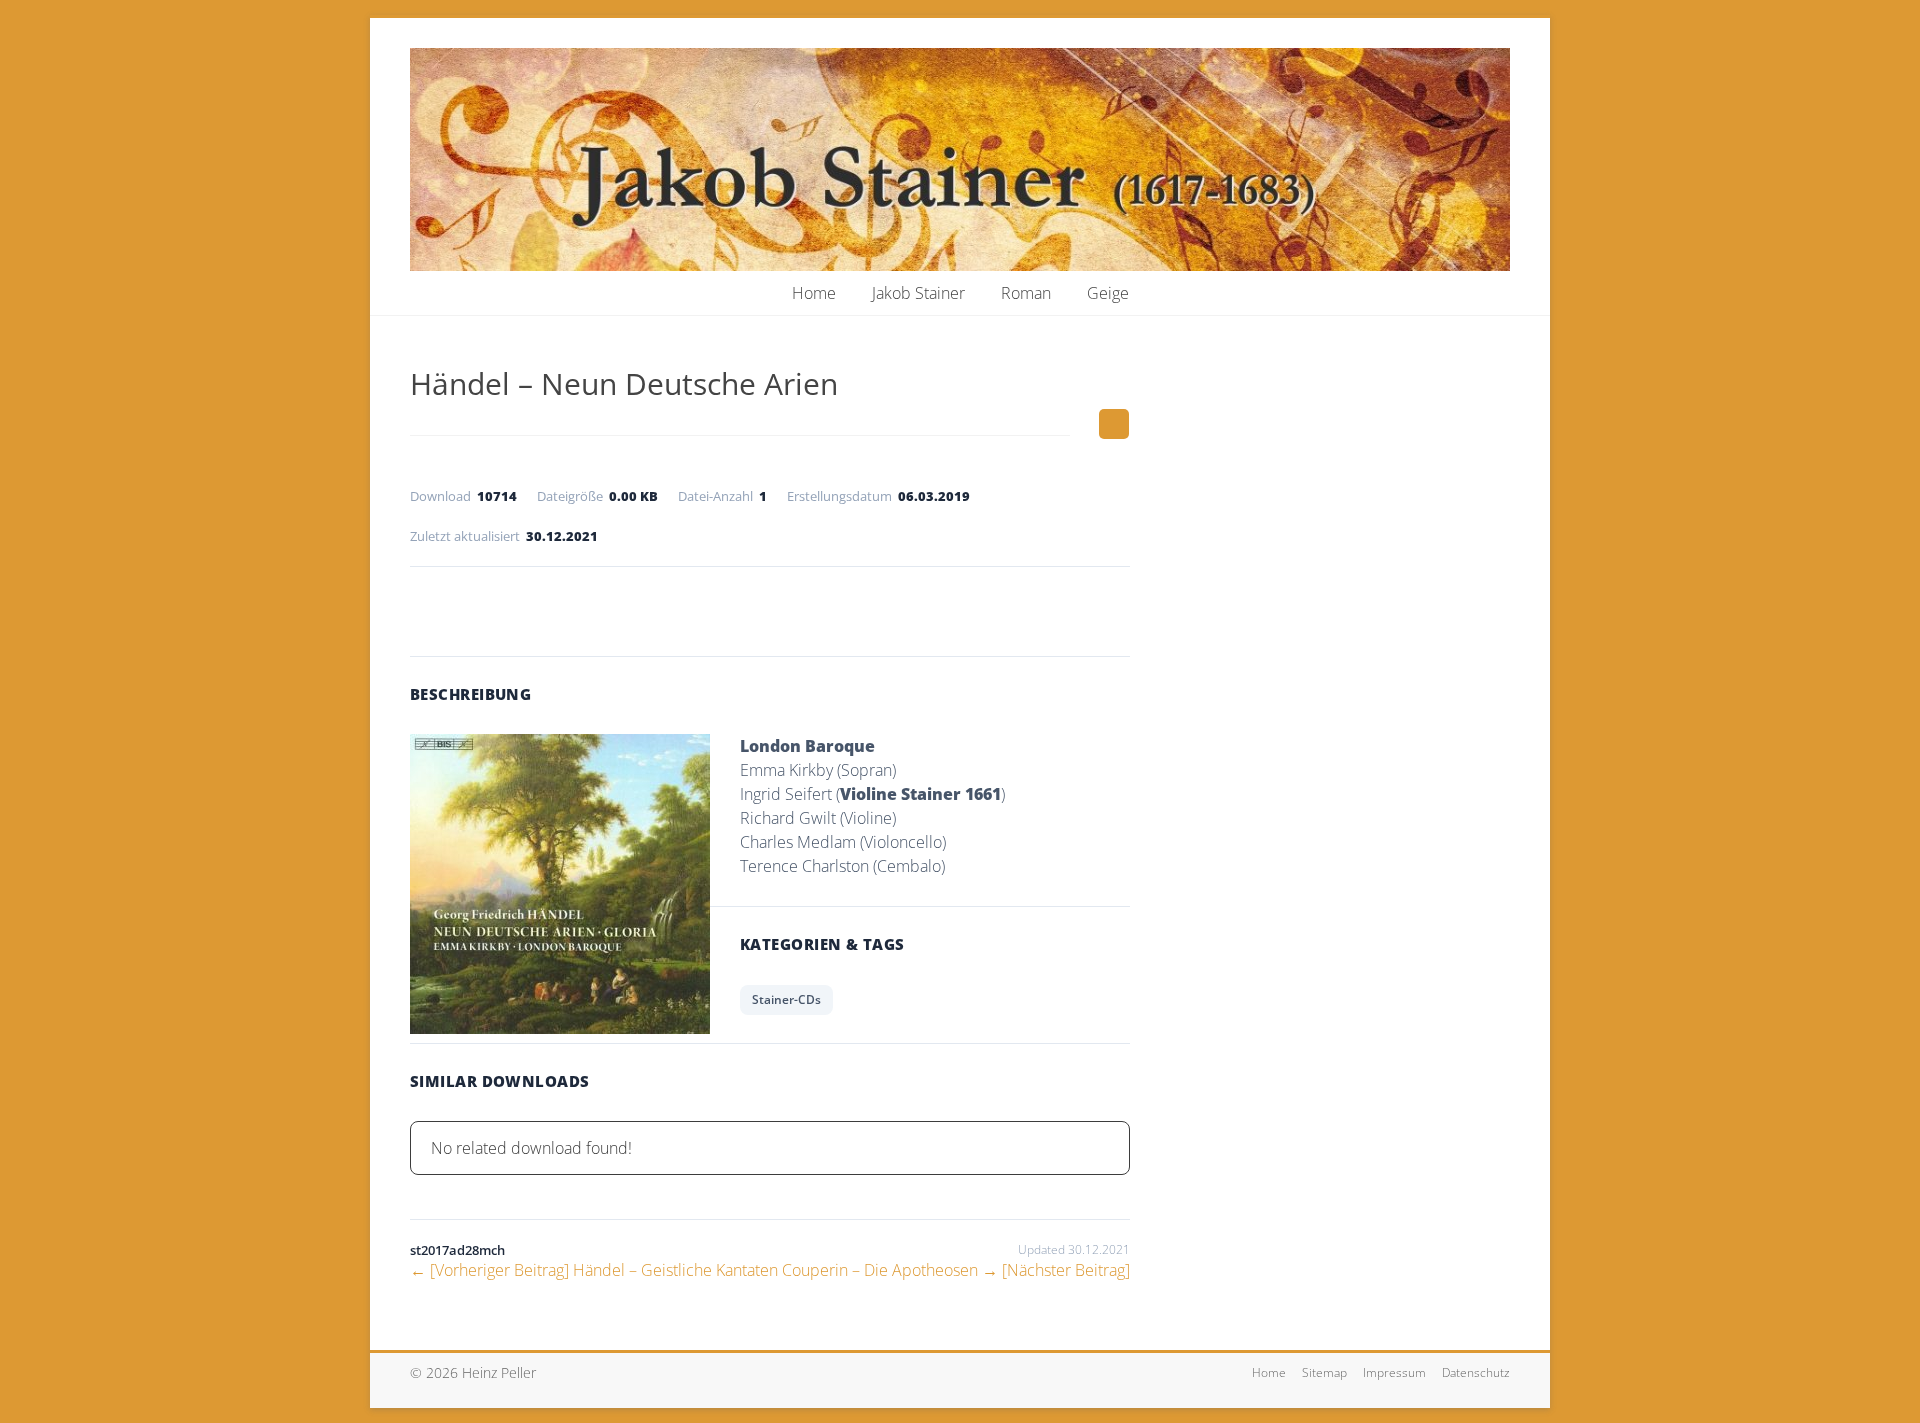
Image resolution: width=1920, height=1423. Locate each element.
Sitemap (1324, 1372)
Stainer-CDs (786, 999)
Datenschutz (1476, 1372)
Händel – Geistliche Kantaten (594, 1270)
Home (814, 293)
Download (770, 607)
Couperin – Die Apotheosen (956, 1270)
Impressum (1394, 1372)
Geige (1108, 293)
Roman (1026, 293)
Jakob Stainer (918, 293)
